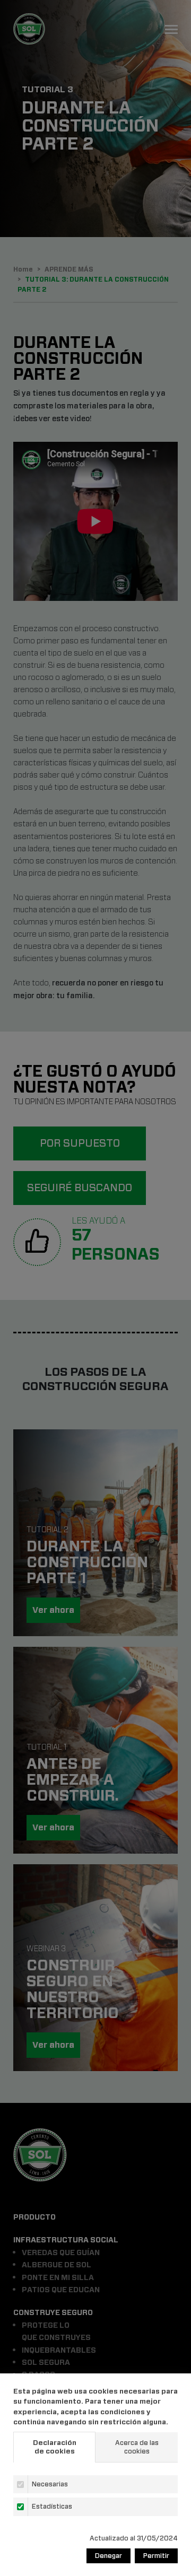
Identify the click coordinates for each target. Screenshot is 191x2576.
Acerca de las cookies (137, 2447)
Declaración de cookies (55, 2447)
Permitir (156, 2556)
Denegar (108, 2556)
